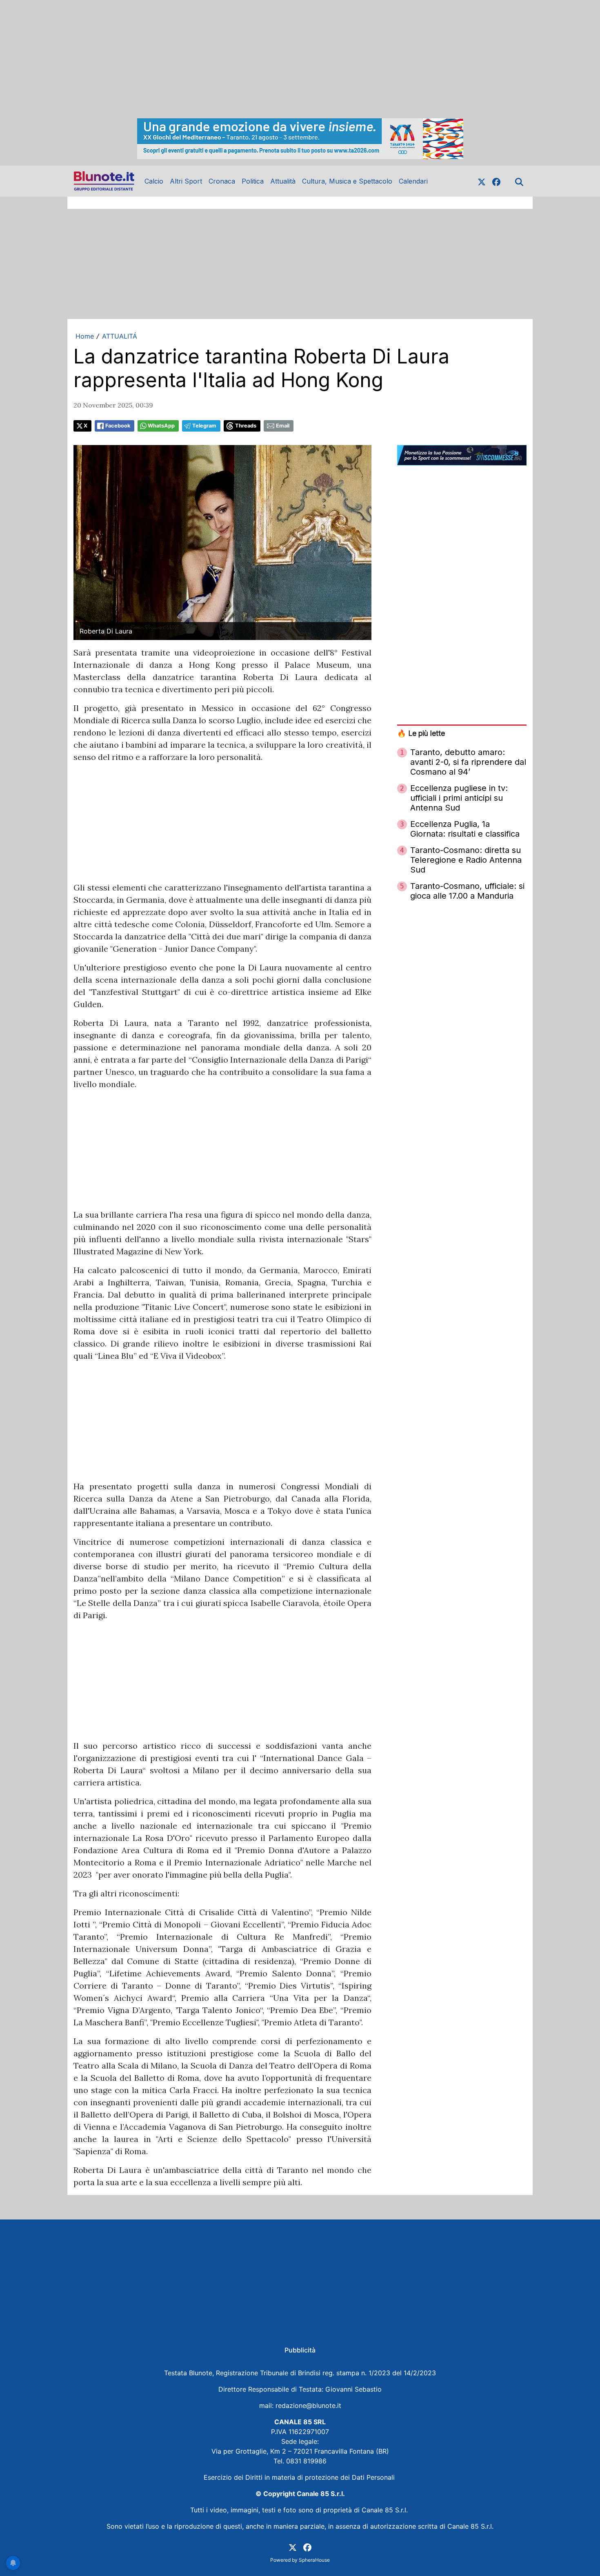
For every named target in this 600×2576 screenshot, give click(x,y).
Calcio (154, 181)
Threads (246, 426)
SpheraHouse (314, 2560)
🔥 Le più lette (421, 733)
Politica (253, 181)
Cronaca (222, 181)
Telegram (204, 426)
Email (283, 426)
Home (85, 336)
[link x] (482, 181)
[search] (519, 181)
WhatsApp (161, 426)
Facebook (118, 426)
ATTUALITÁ (120, 336)
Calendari (413, 181)
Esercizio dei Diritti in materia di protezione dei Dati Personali (300, 2477)
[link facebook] (496, 181)
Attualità (283, 181)
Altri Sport (186, 181)
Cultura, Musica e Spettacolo (347, 181)
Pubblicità (300, 2350)
